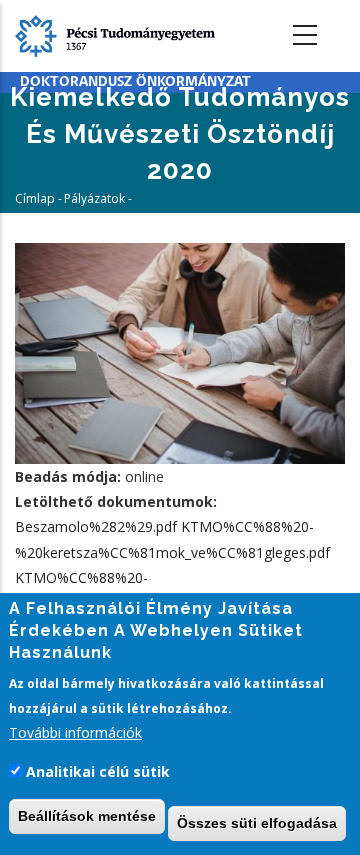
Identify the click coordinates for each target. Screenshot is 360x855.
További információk (75, 732)
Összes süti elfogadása (257, 823)
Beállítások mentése (87, 816)
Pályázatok (94, 198)
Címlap (35, 198)
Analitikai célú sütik (98, 771)
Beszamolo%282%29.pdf (96, 526)
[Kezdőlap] (115, 34)
